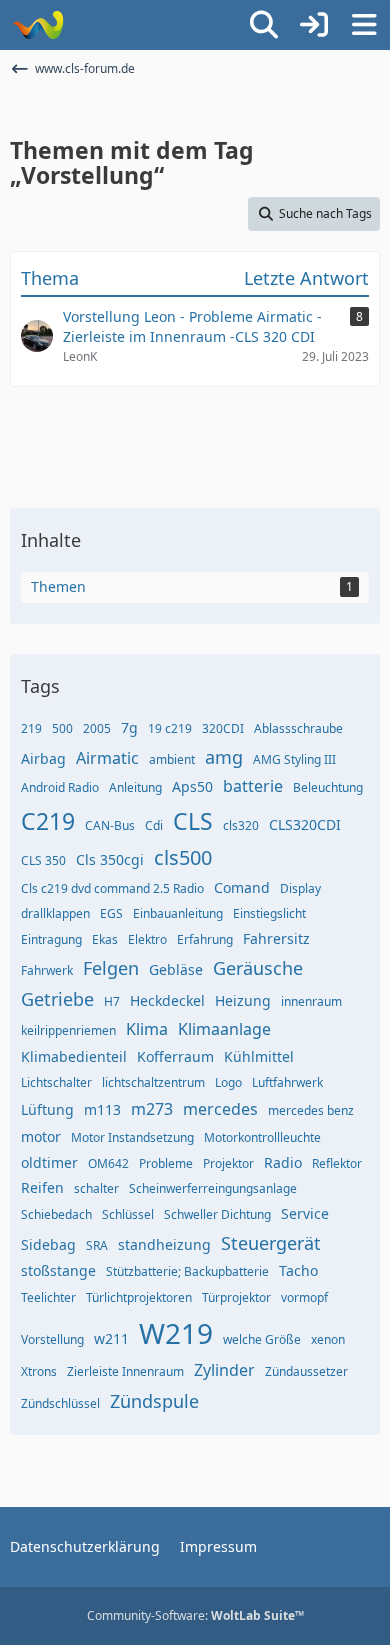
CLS (193, 821)
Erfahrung (205, 939)
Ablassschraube (298, 728)
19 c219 (170, 728)
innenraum (311, 1001)
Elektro (147, 939)
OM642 (108, 1163)
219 (31, 728)
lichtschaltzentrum (153, 1082)
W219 (176, 1333)
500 (62, 728)
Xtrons (39, 1371)
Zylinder (224, 1370)
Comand (242, 887)
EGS (111, 913)
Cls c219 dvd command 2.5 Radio (112, 888)
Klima (147, 1029)
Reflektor (337, 1163)
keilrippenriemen (68, 1030)
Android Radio (60, 787)
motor (41, 1136)
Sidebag (48, 1244)
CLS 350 (43, 860)
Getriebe (57, 999)
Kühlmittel (259, 1056)
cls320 (241, 825)
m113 (102, 1109)
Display (300, 888)
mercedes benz (311, 1110)
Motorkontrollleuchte (262, 1137)
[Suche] (264, 25)
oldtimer (49, 1162)
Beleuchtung (328, 787)
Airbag (43, 758)
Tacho (298, 1270)
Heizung (243, 1000)
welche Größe (262, 1339)
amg (224, 757)
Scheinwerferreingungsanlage (213, 1188)
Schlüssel (128, 1214)
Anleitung (135, 787)
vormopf (304, 1297)
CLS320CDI (305, 824)
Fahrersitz (276, 938)
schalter (96, 1188)
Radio (283, 1162)
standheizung (164, 1244)
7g (129, 727)
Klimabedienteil (74, 1056)
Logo (228, 1082)
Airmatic (107, 758)
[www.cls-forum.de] (37, 25)
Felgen (111, 968)
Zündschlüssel (60, 1403)
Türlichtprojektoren (139, 1297)
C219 (48, 821)
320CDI (223, 728)
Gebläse (176, 969)
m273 (152, 1109)
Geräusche (258, 968)
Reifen (42, 1187)
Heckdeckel (167, 1000)
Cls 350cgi (110, 859)
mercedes (220, 1109)
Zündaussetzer (306, 1371)
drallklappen (55, 913)
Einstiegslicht (269, 913)
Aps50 (192, 786)
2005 (97, 728)
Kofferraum (175, 1056)
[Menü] (364, 25)
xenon (328, 1339)
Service (305, 1213)
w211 (111, 1338)
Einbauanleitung (178, 913)
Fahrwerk (47, 970)
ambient (172, 759)
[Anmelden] (314, 25)
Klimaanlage (224, 1029)
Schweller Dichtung (217, 1214)
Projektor (228, 1163)
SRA (97, 1245)
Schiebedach (56, 1214)
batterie (253, 786)
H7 (112, 1001)
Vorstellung (52, 1339)
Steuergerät (271, 1243)
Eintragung (51, 939)
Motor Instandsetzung (132, 1137)
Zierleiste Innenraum (125, 1371)
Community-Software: (195, 1615)
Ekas (105, 939)
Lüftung (47, 1109)
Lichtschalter (56, 1082)
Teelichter (48, 1297)
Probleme (166, 1163)
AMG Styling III (294, 759)
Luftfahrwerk (287, 1082)
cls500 (183, 857)
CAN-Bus (110, 825)
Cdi (154, 825)
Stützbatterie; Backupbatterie (187, 1271)
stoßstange (58, 1270)
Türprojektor (236, 1297)
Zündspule (154, 1401)
